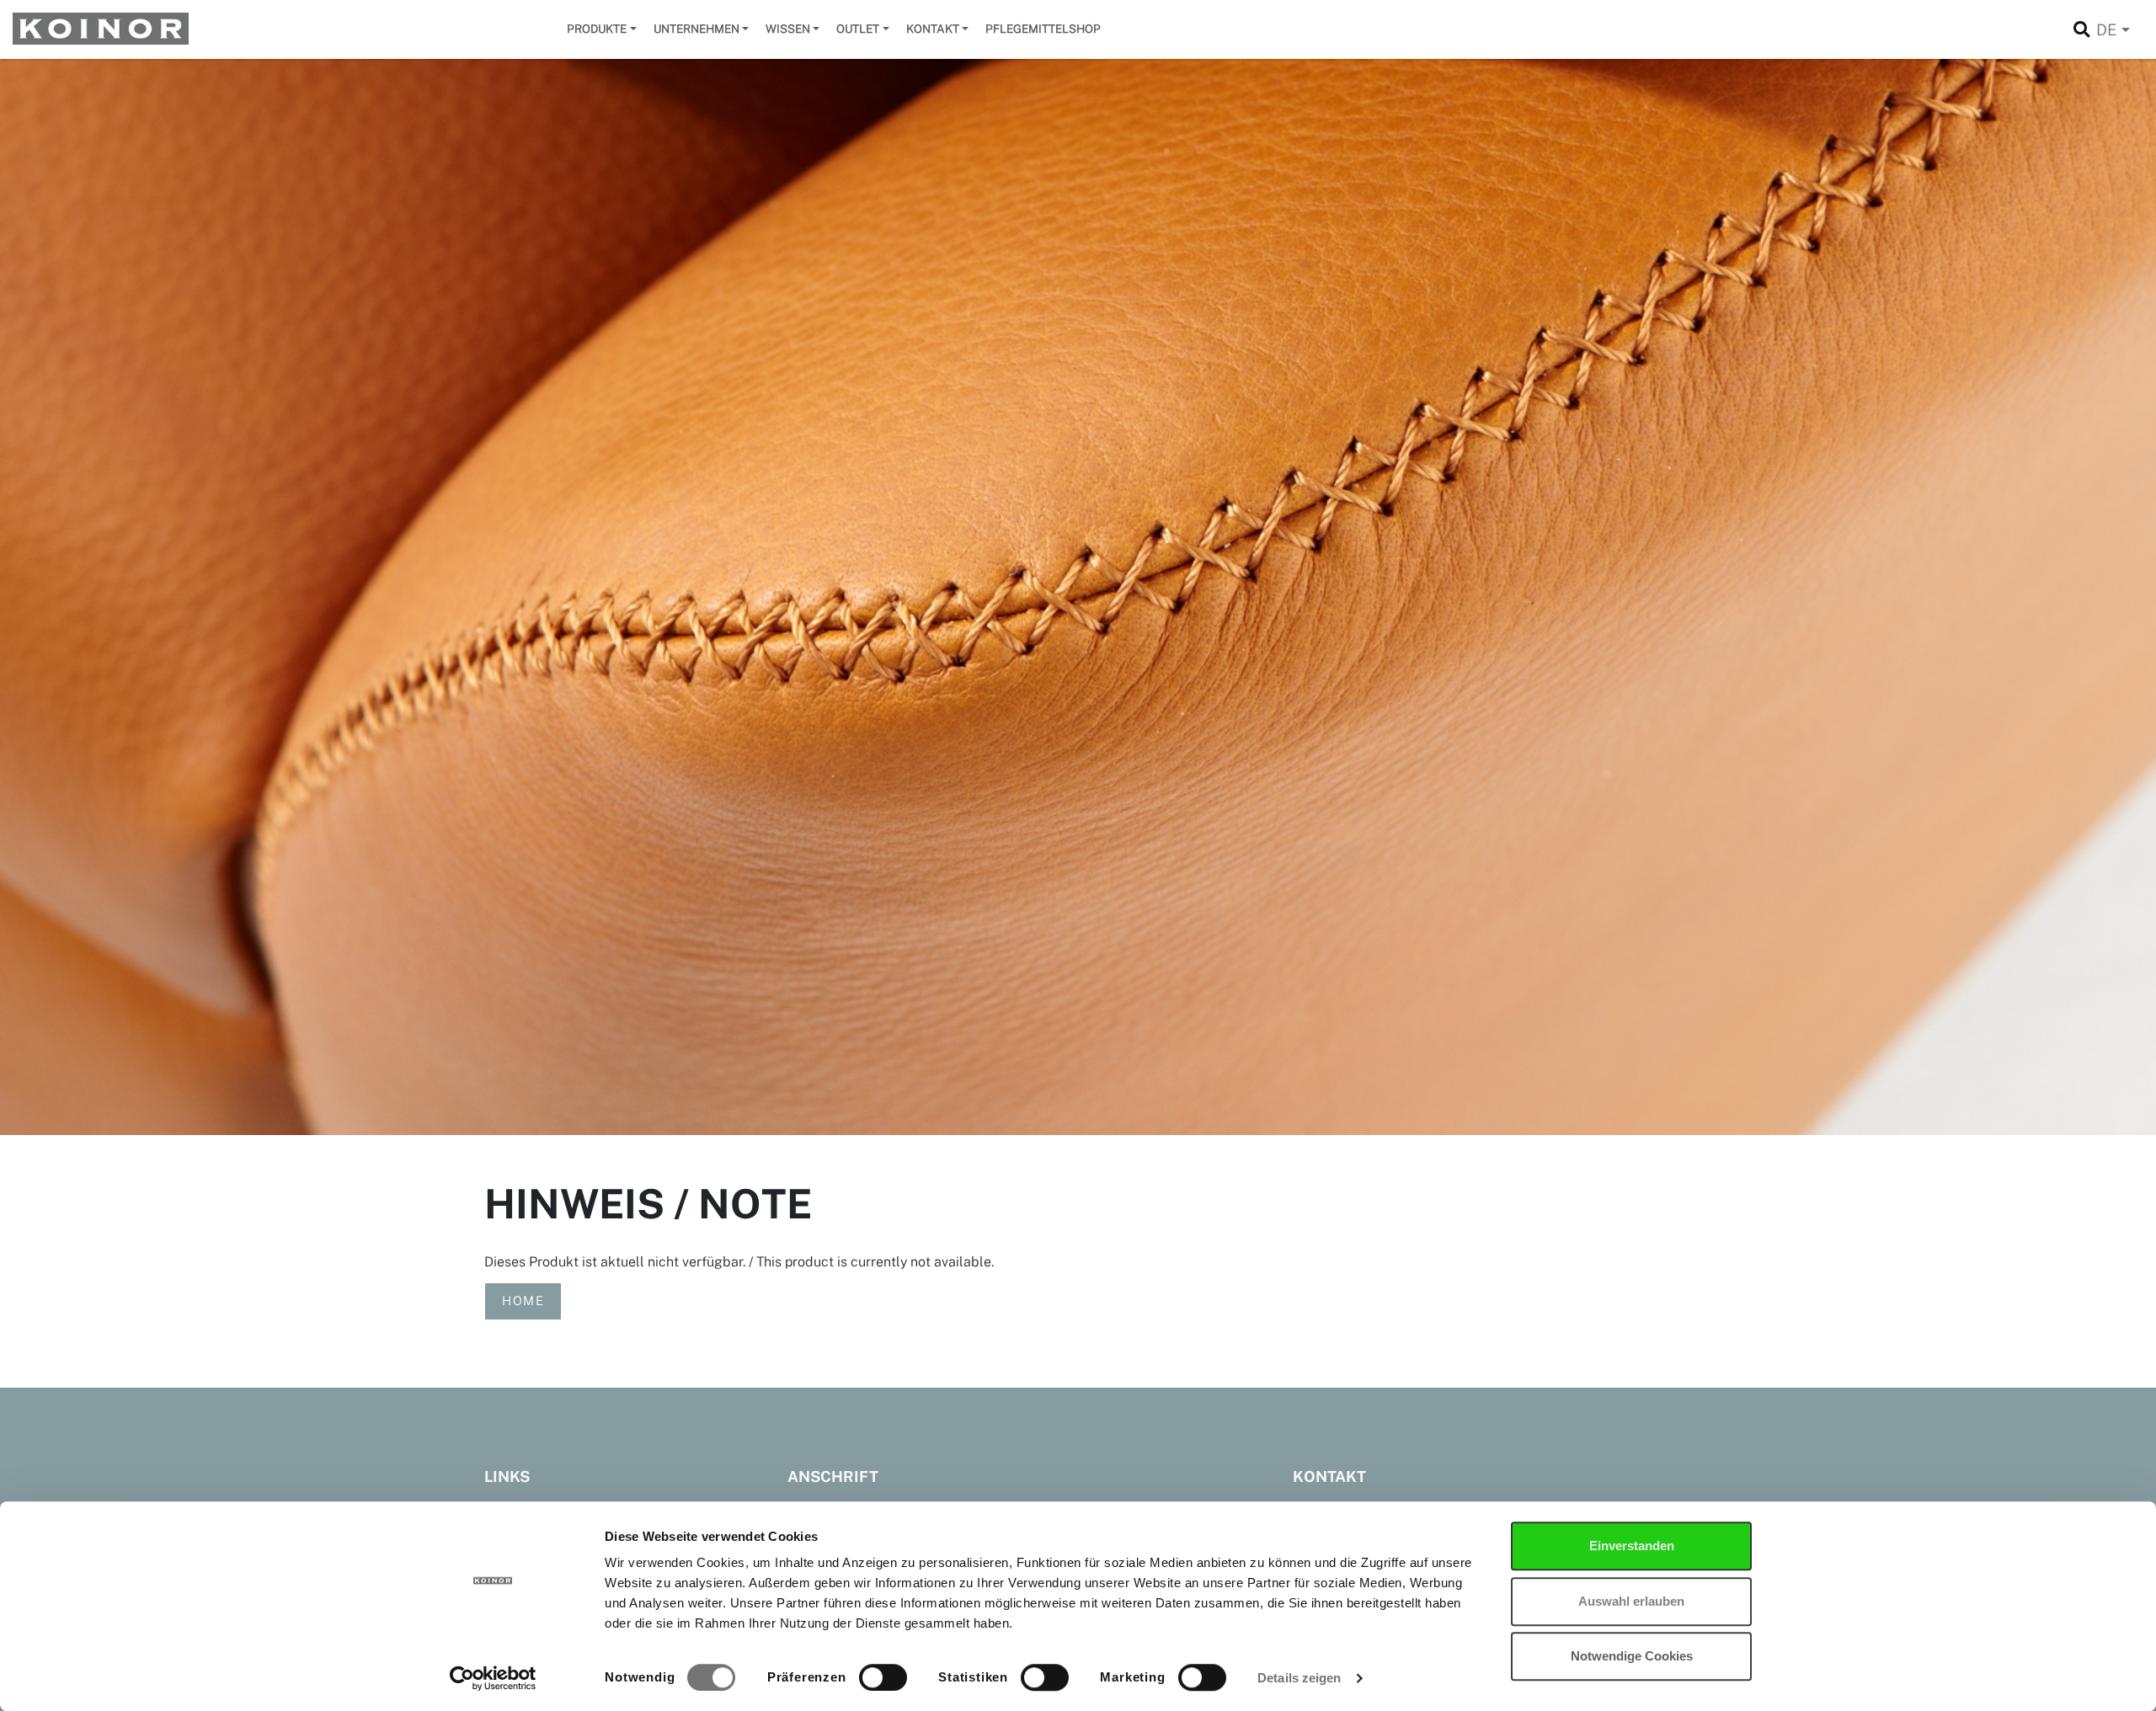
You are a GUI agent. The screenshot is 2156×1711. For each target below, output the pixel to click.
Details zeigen (1299, 1678)
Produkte (597, 29)
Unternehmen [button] (696, 29)
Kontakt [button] (933, 29)
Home (523, 1301)
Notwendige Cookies (1632, 1656)
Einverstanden (1632, 1546)
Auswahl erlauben (1631, 1601)
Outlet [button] (858, 29)
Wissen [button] (788, 29)
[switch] (883, 1677)
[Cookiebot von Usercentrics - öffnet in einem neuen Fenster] (493, 1678)
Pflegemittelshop (1043, 29)
